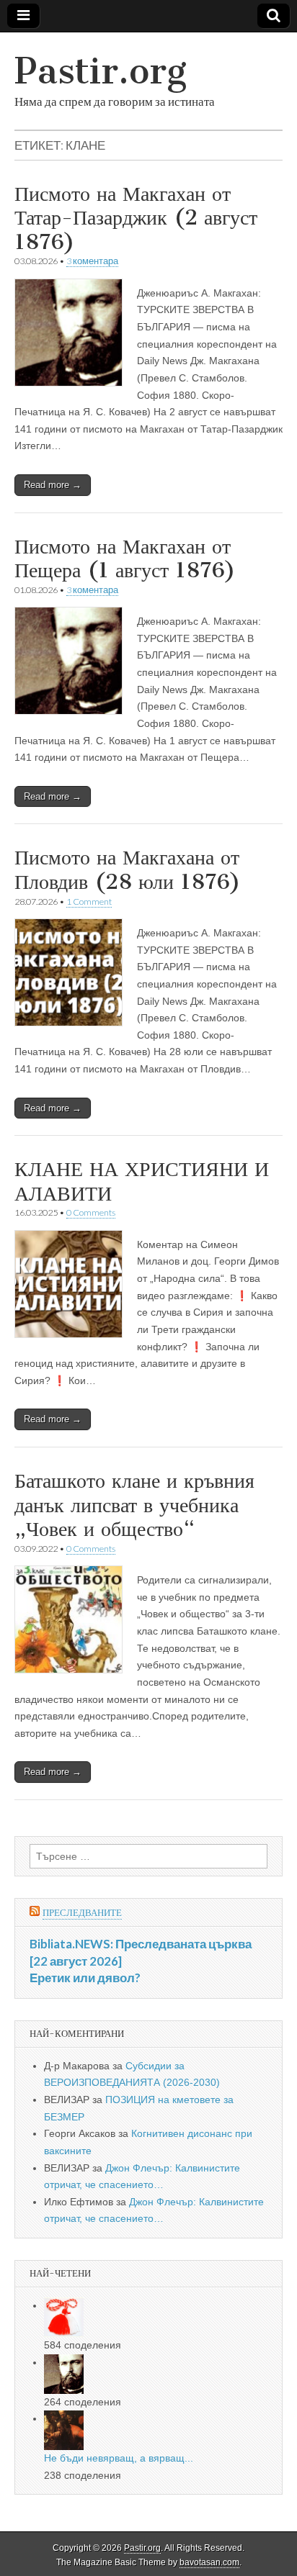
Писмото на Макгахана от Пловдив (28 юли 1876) (128, 869)
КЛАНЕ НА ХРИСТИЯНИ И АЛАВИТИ (142, 1181)
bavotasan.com (209, 2562)
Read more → (53, 485)
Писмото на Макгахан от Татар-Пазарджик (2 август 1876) (136, 218)
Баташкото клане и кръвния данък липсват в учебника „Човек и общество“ (134, 1505)
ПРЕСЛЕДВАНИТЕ (82, 1913)
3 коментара (92, 261)
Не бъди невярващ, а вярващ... (119, 2458)
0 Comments (91, 1212)
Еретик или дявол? (85, 1978)
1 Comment (89, 901)
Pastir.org (101, 71)
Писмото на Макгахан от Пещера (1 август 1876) (125, 559)
